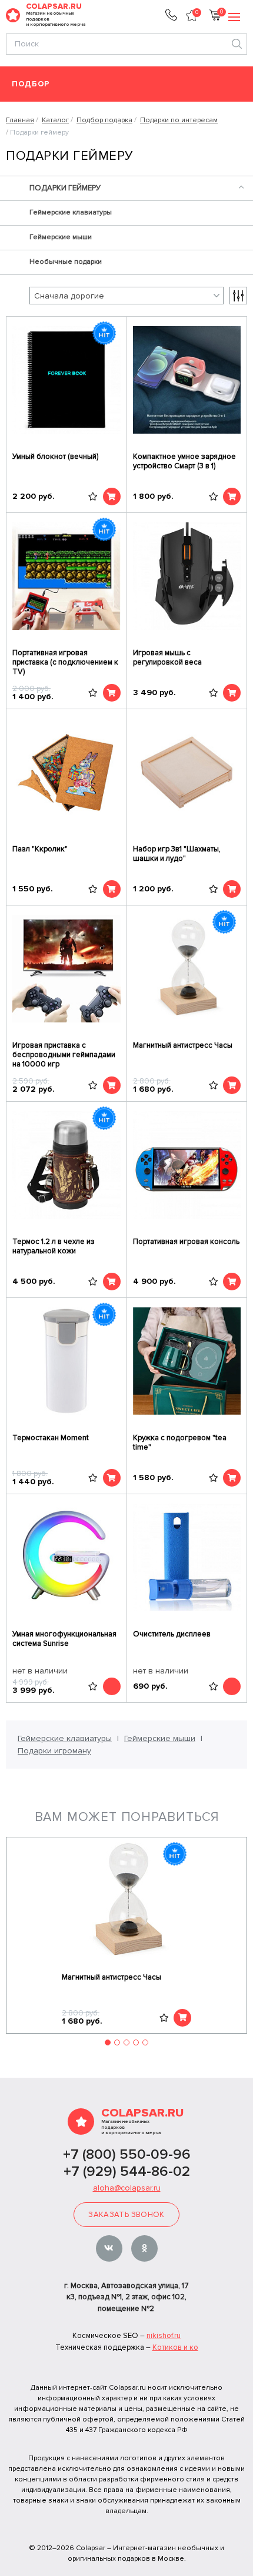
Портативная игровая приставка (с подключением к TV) (65, 662)
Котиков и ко (175, 2347)
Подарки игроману (54, 1751)
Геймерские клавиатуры (71, 212)
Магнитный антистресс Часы (183, 1045)
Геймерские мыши (61, 237)
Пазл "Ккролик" (40, 849)
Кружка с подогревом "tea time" (180, 1443)
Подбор (31, 84)
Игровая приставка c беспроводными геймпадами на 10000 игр (64, 1055)
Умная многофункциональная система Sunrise (64, 1639)
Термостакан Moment (51, 1438)
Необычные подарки (66, 262)
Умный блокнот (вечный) (55, 457)
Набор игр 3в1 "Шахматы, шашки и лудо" (177, 854)
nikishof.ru (164, 2336)
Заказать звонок (126, 2215)
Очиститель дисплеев (172, 1634)
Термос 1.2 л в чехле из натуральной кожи (54, 1246)
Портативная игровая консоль (186, 1242)
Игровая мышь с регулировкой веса (167, 658)
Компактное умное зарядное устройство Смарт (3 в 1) (184, 461)
